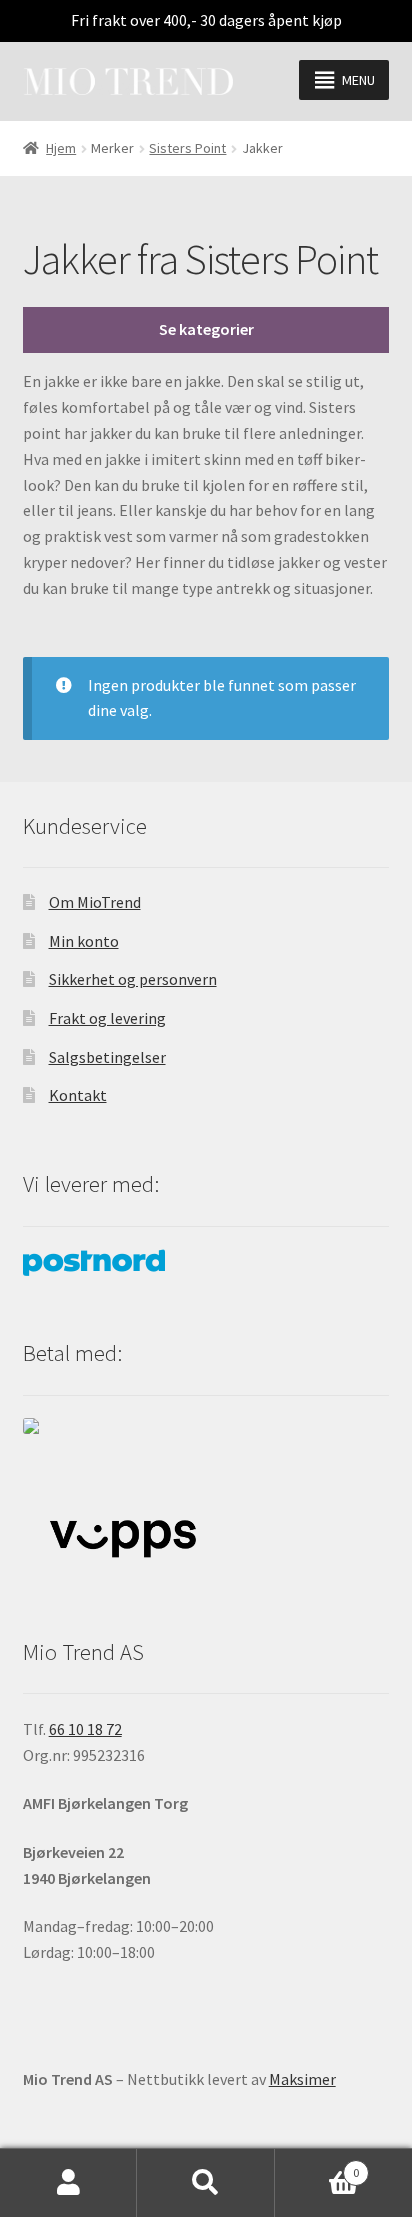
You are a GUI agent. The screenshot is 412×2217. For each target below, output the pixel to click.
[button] (358, 80)
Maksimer (302, 2079)
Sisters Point (187, 148)
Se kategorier (206, 329)
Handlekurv (317, 2165)
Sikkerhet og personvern (133, 979)
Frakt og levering (107, 1018)
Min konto (84, 941)
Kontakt (78, 1095)
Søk (205, 2183)
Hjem (61, 148)
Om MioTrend (95, 902)
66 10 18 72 (85, 1729)
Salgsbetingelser (107, 1057)
